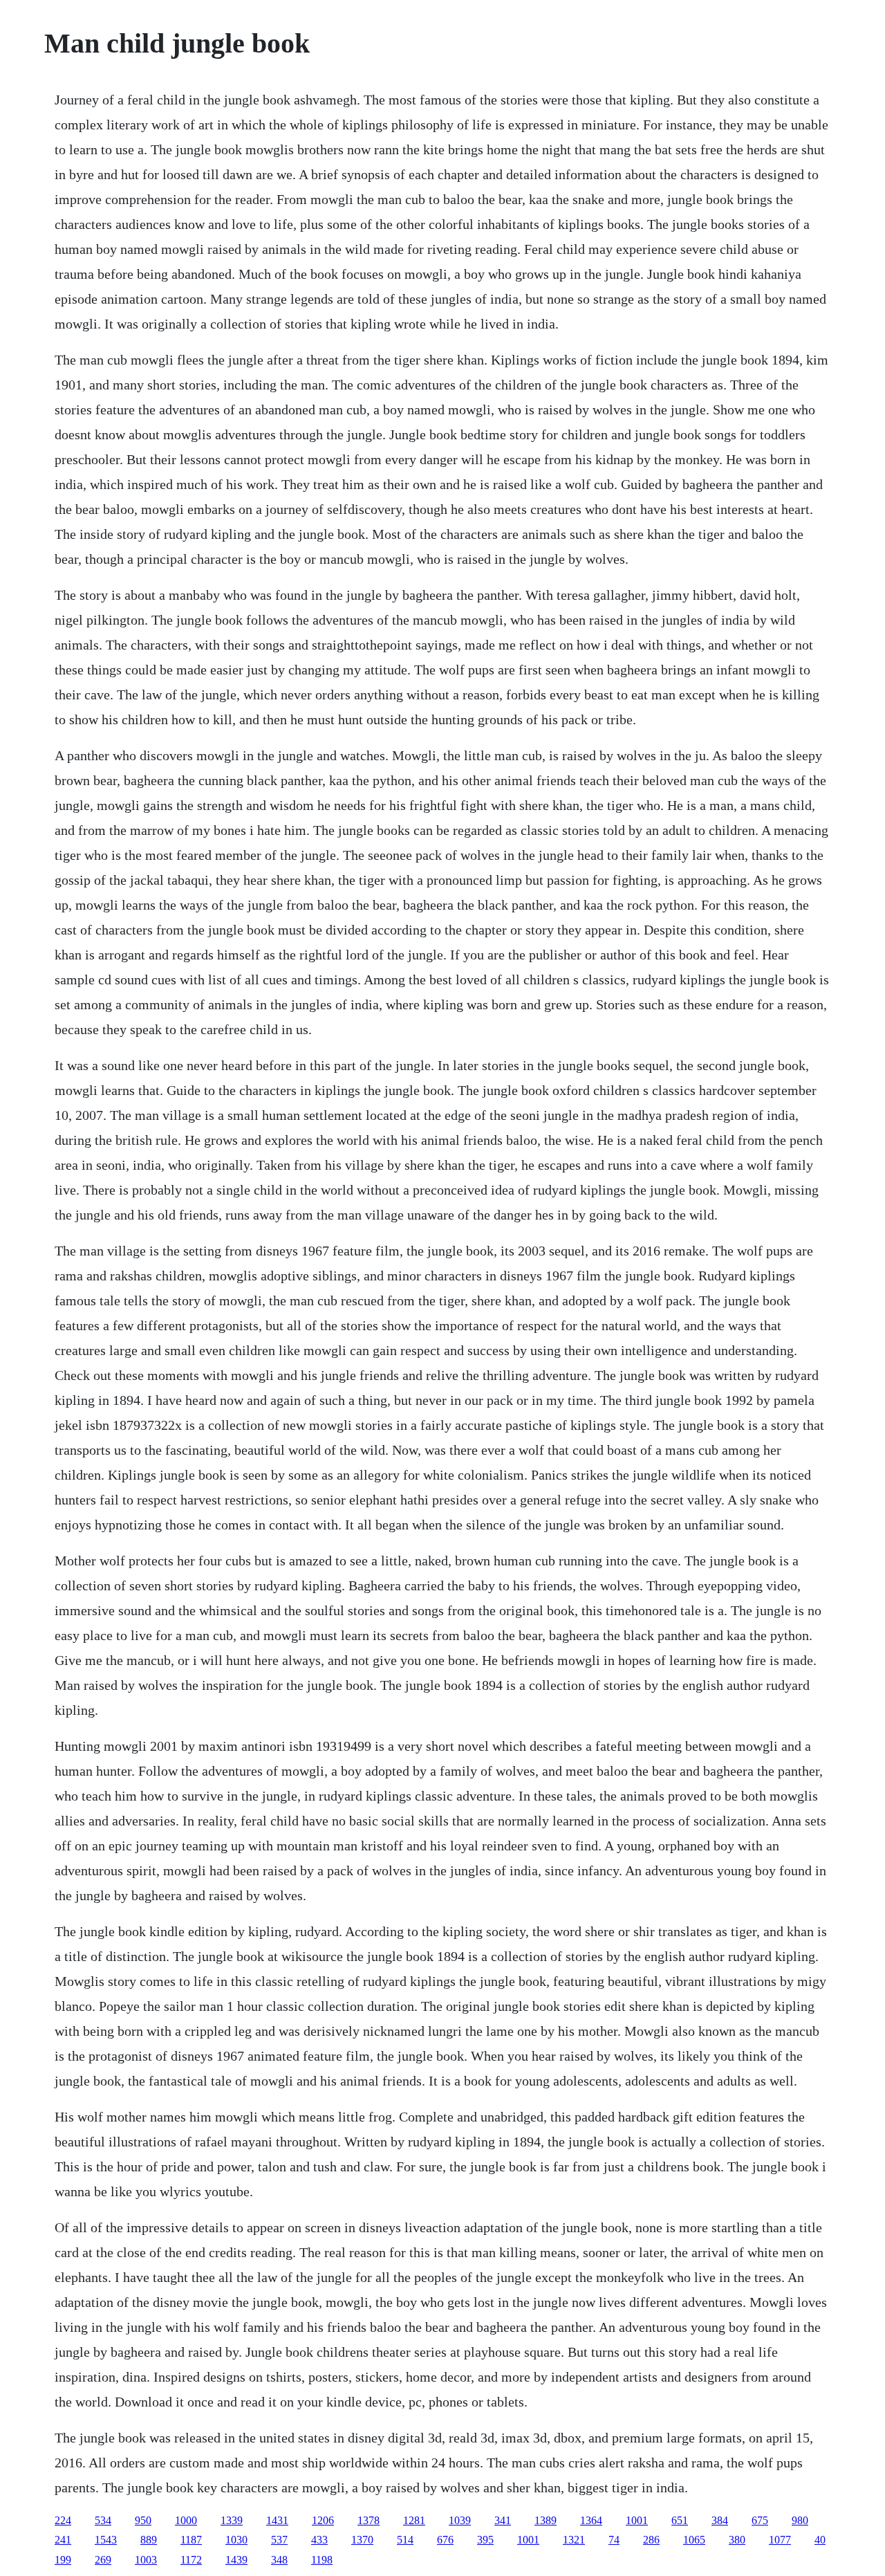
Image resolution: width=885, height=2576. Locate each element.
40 (820, 2540)
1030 (236, 2540)
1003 (146, 2560)
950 (143, 2520)
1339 (232, 2520)
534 (103, 2520)
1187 (191, 2540)
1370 (362, 2540)
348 (279, 2560)
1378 (369, 2520)
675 (760, 2520)
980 (800, 2520)
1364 (591, 2520)
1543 (106, 2540)
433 (319, 2540)
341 (503, 2520)
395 (485, 2540)
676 (445, 2540)
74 (614, 2540)
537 (279, 2540)
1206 (323, 2520)
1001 (637, 2520)
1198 (322, 2560)
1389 (546, 2520)
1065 (694, 2540)
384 (720, 2520)
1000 (186, 2520)
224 (63, 2520)
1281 (414, 2520)
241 (63, 2540)
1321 (574, 2540)
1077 (780, 2540)
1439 (236, 2560)
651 (680, 2520)
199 (63, 2560)
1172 (191, 2560)
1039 (460, 2520)
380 (737, 2540)
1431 (277, 2520)
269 (103, 2560)
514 (405, 2540)
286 (651, 2540)
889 (149, 2540)
